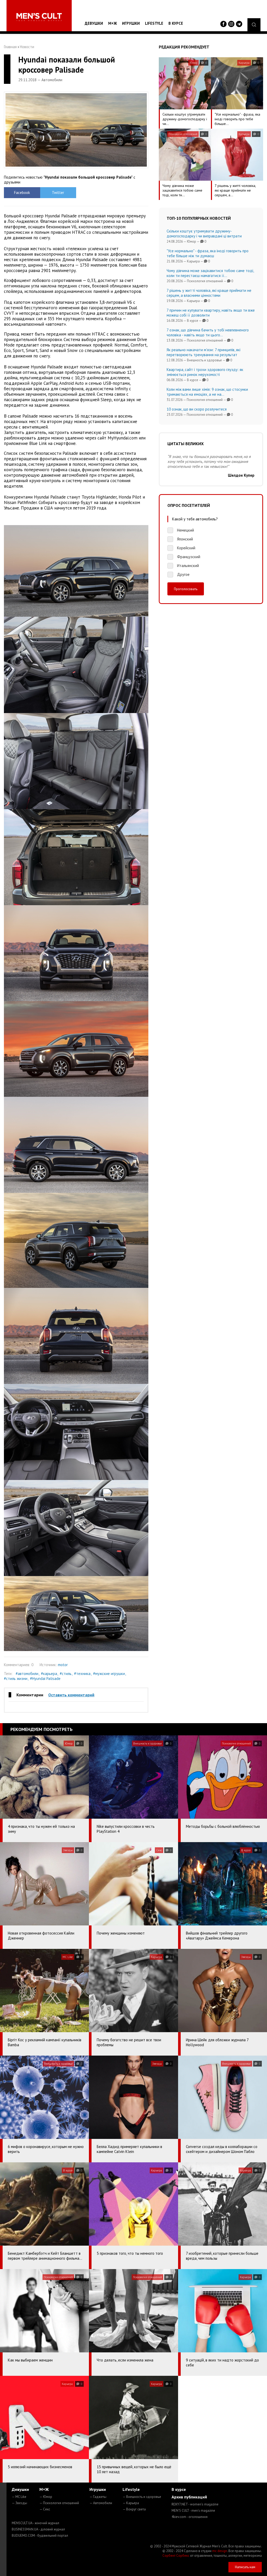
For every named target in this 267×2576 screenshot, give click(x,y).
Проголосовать (186, 589)
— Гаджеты (98, 2497)
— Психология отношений (59, 2503)
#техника (82, 1674)
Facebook (22, 193)
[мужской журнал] (39, 17)
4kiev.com (190, 2517)
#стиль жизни (16, 1679)
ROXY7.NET (195, 2504)
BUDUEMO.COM (40, 2536)
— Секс (45, 2509)
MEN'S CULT (193, 2511)
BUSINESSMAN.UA (38, 2529)
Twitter (58, 193)
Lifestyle (154, 23)
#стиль (66, 1674)
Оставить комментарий (71, 1695)
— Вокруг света (134, 2509)
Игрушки (131, 23)
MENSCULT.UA (35, 2523)
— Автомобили (101, 2503)
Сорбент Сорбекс (176, 2556)
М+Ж (113, 23)
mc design (220, 2551)
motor (63, 1665)
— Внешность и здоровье (142, 2497)
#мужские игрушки (109, 1674)
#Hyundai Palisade (45, 1679)
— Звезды (19, 2503)
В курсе (176, 23)
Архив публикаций (189, 2497)
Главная (10, 47)
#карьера (49, 1674)
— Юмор (46, 2497)
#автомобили (27, 1674)
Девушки (94, 23)
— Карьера (131, 2503)
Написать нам (245, 2567)
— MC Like (19, 2497)
